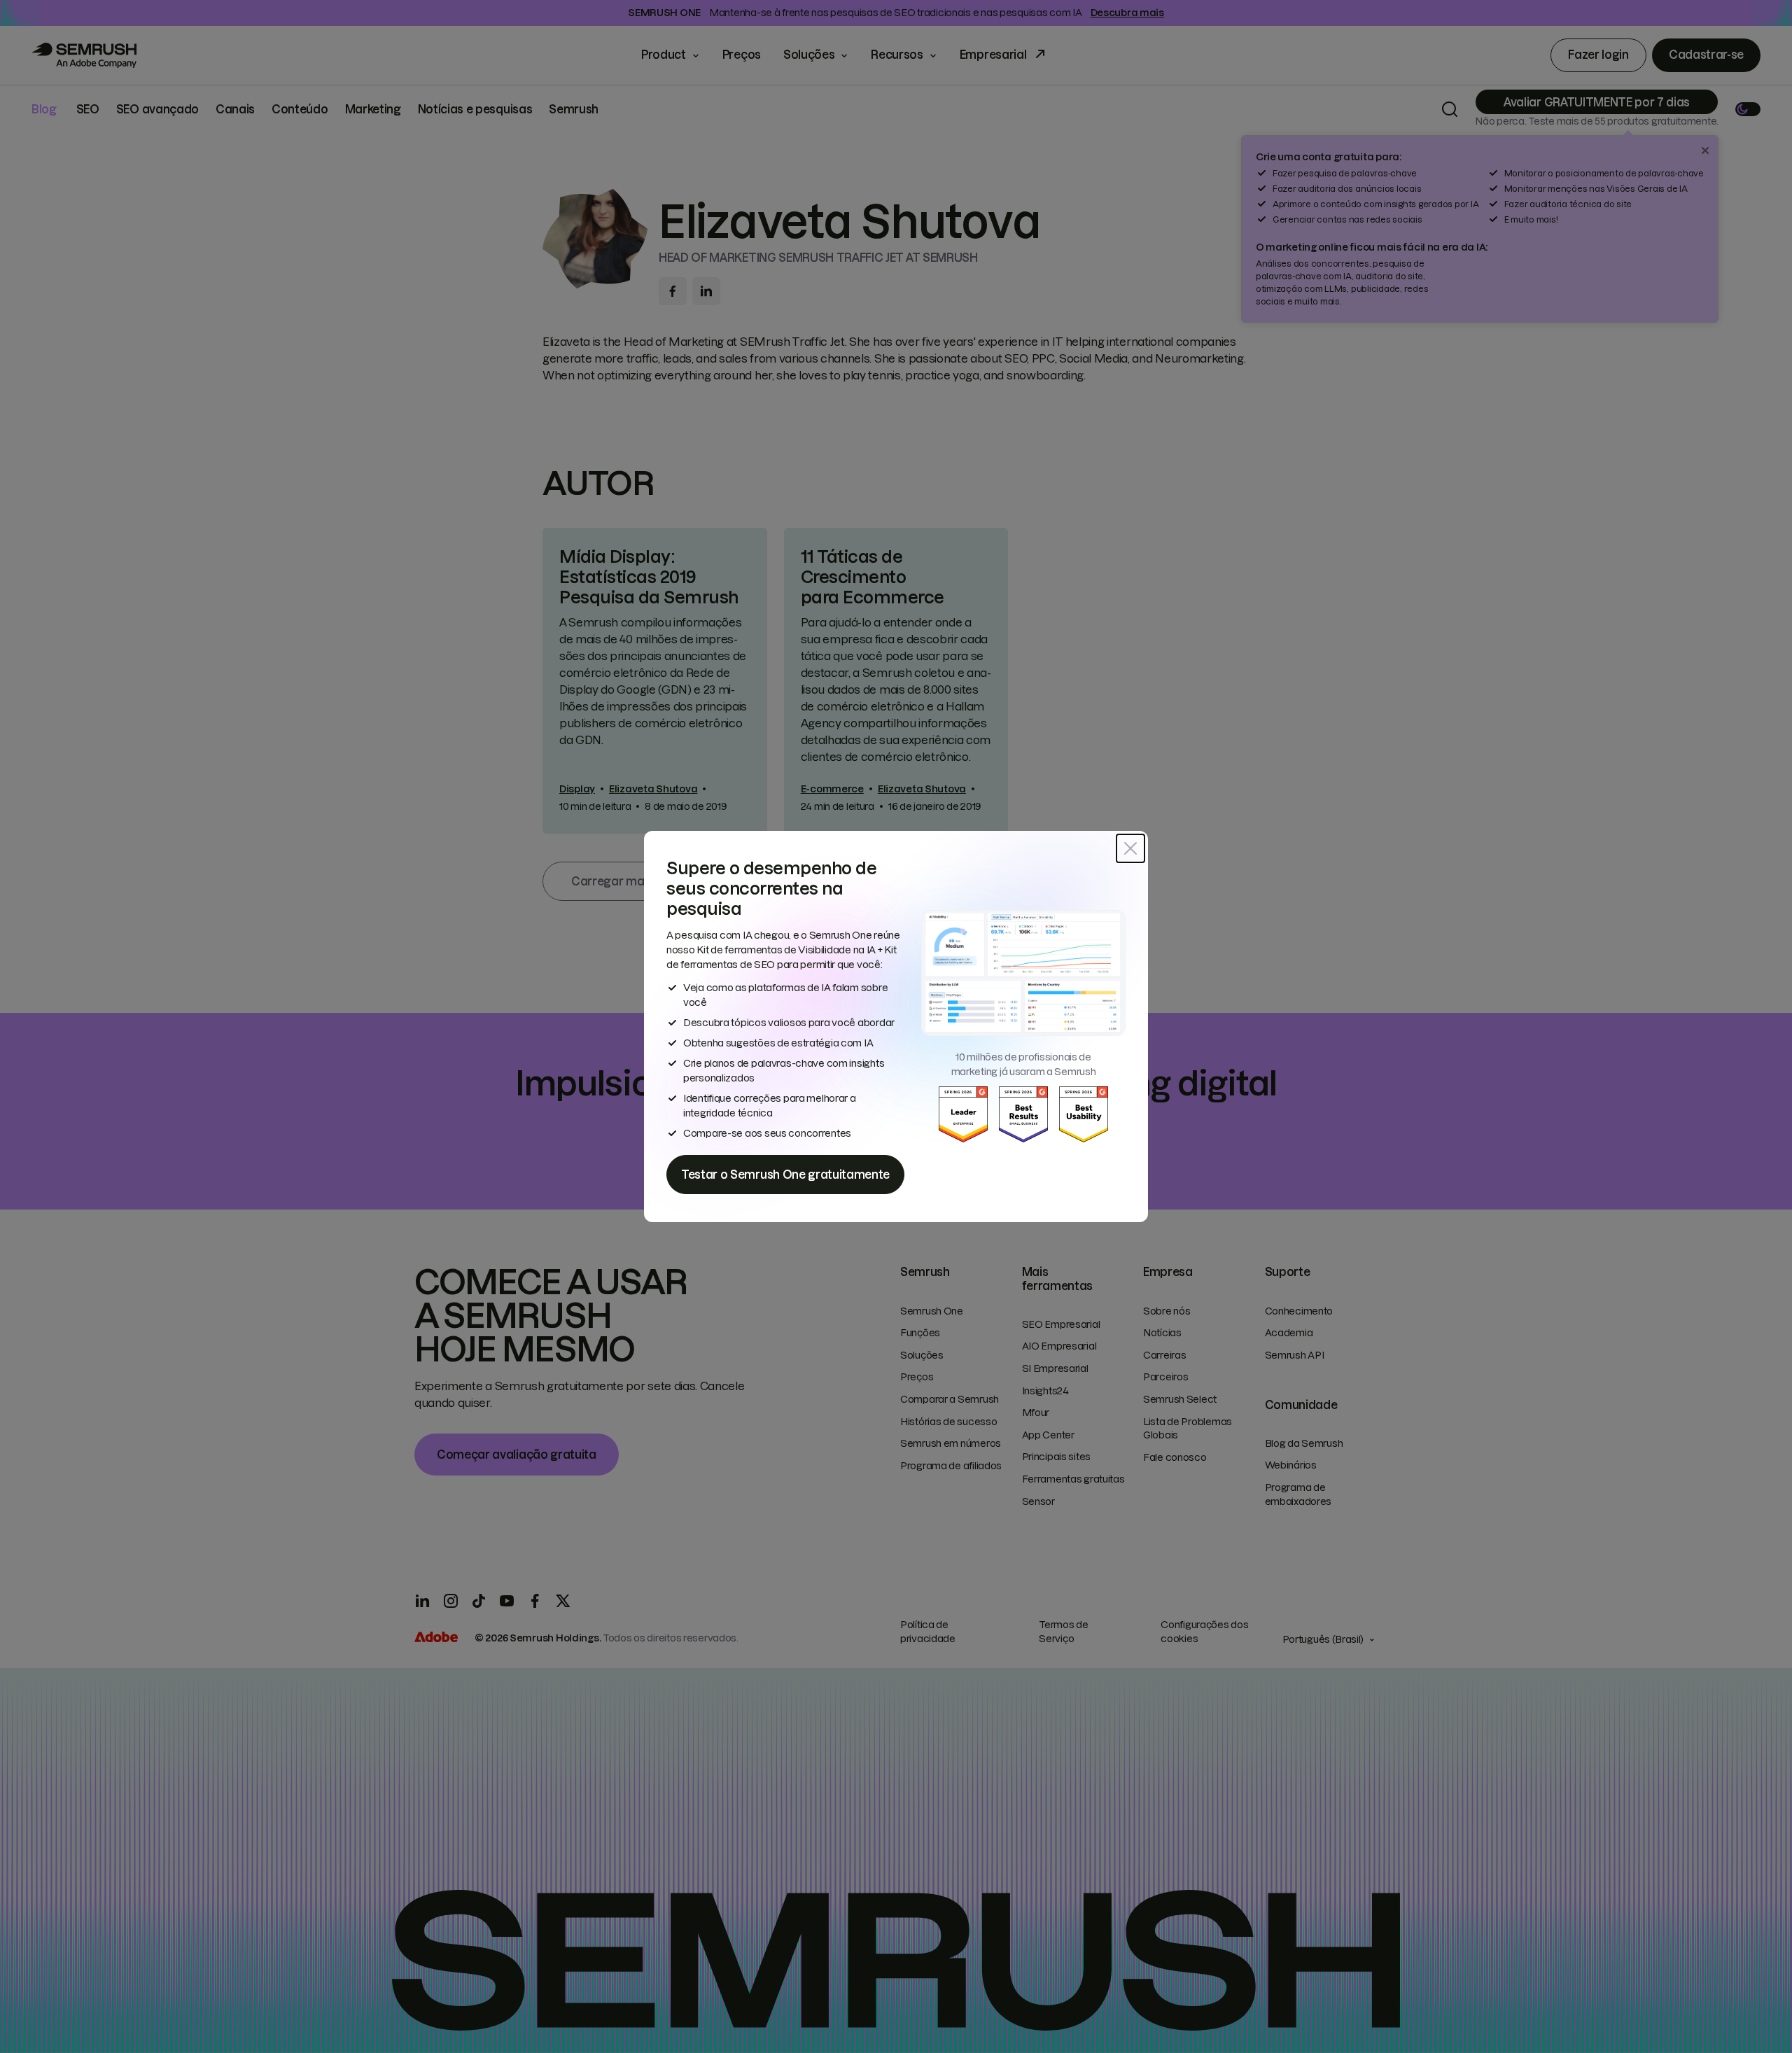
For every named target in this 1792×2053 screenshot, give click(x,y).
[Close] (1130, 848)
